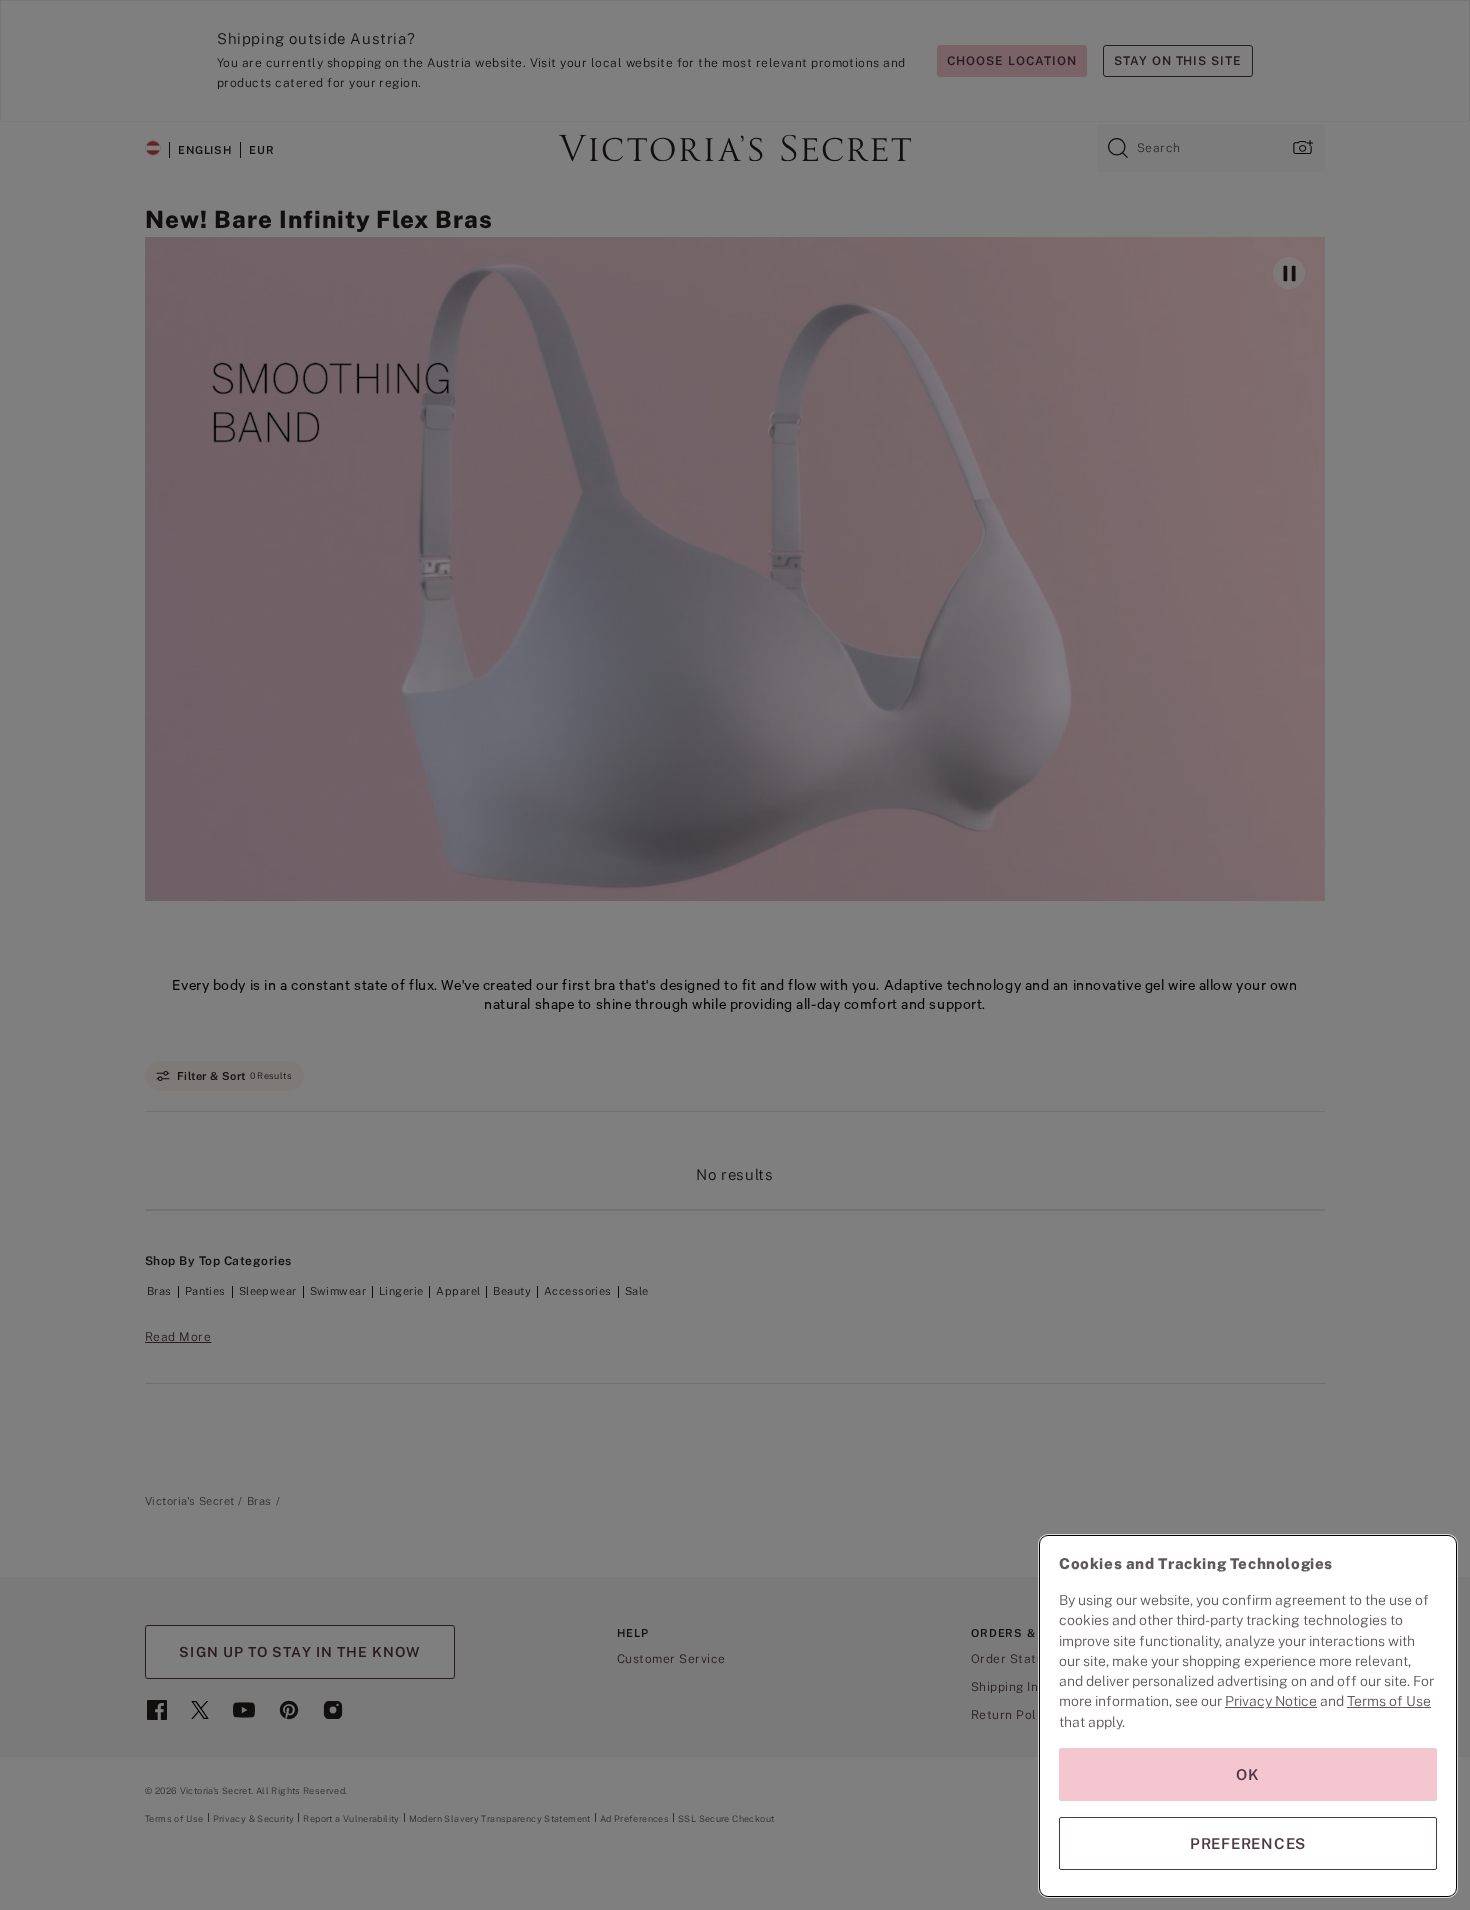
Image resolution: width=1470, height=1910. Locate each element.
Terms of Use (1389, 1701)
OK (1248, 1774)
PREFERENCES (1248, 1843)
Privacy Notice (1271, 1701)
